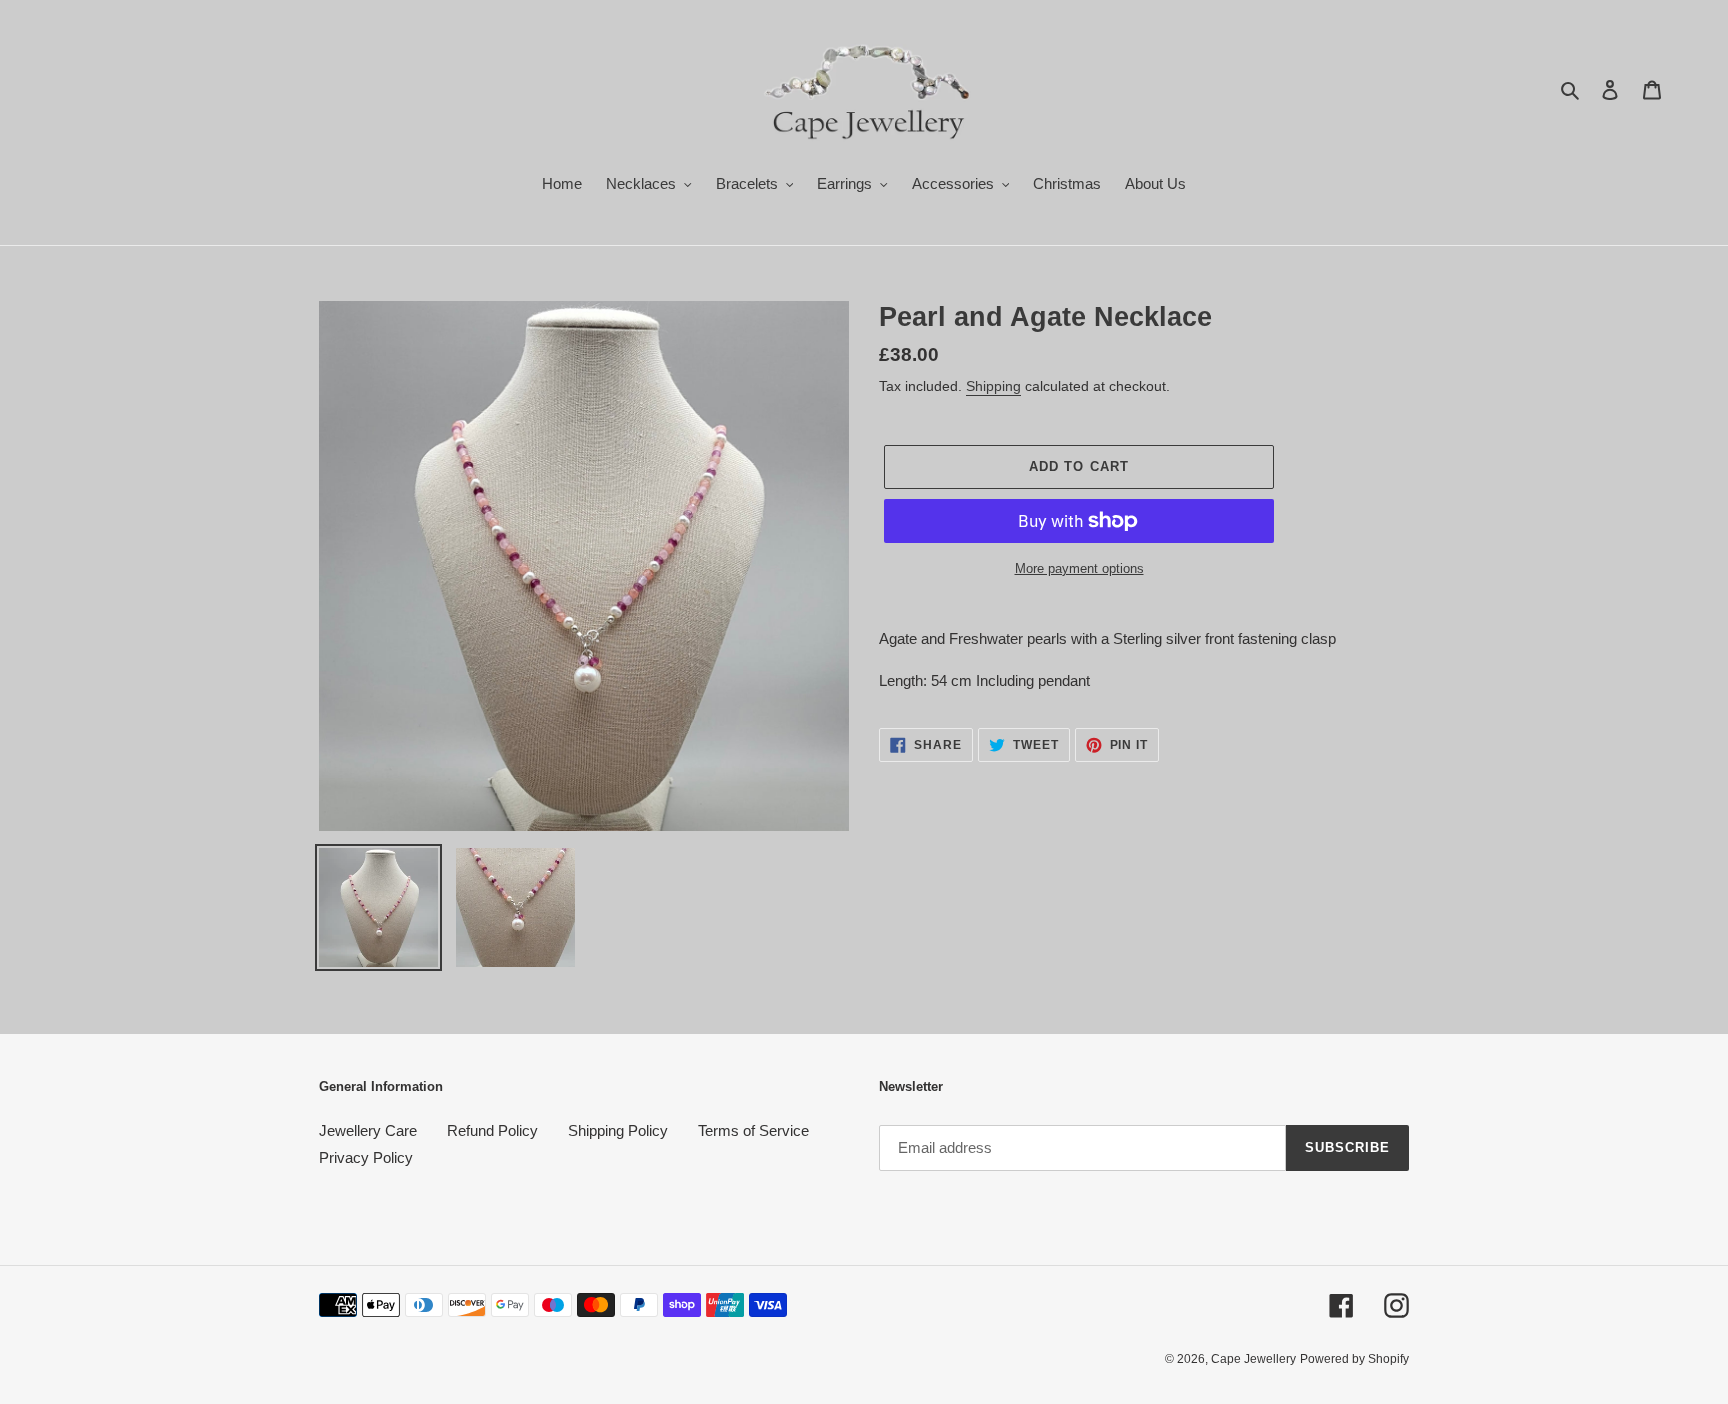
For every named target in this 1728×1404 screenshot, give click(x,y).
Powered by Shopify (1354, 1359)
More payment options (1079, 568)
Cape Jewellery (1253, 1359)
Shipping (993, 386)
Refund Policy (492, 1130)
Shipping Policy (618, 1130)
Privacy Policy (366, 1157)
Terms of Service (753, 1130)
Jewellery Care (368, 1130)
